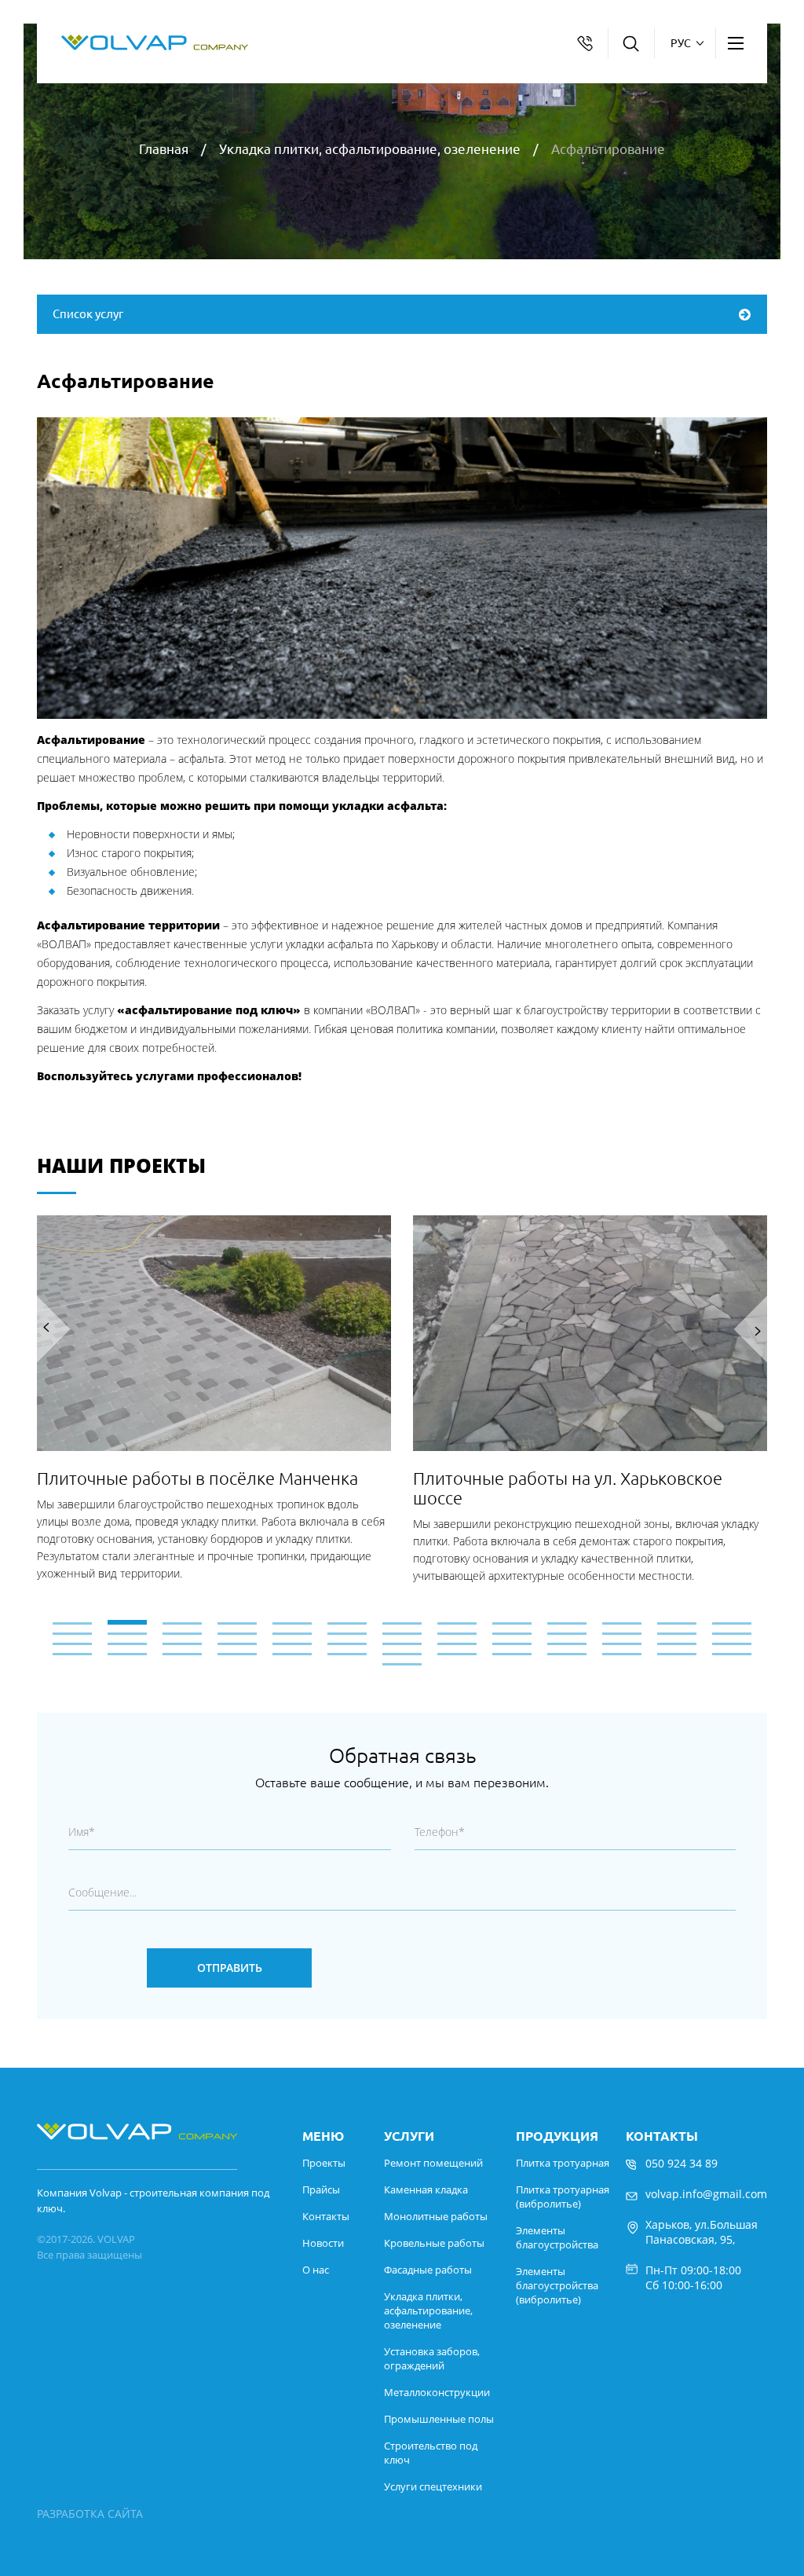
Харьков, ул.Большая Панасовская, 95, (702, 2232)
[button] (402, 1623)
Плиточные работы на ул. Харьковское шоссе (568, 1488)
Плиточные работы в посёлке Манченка (197, 1478)
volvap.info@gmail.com (706, 2194)
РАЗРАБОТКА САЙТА (90, 2514)
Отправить (230, 1968)
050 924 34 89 (682, 2163)
